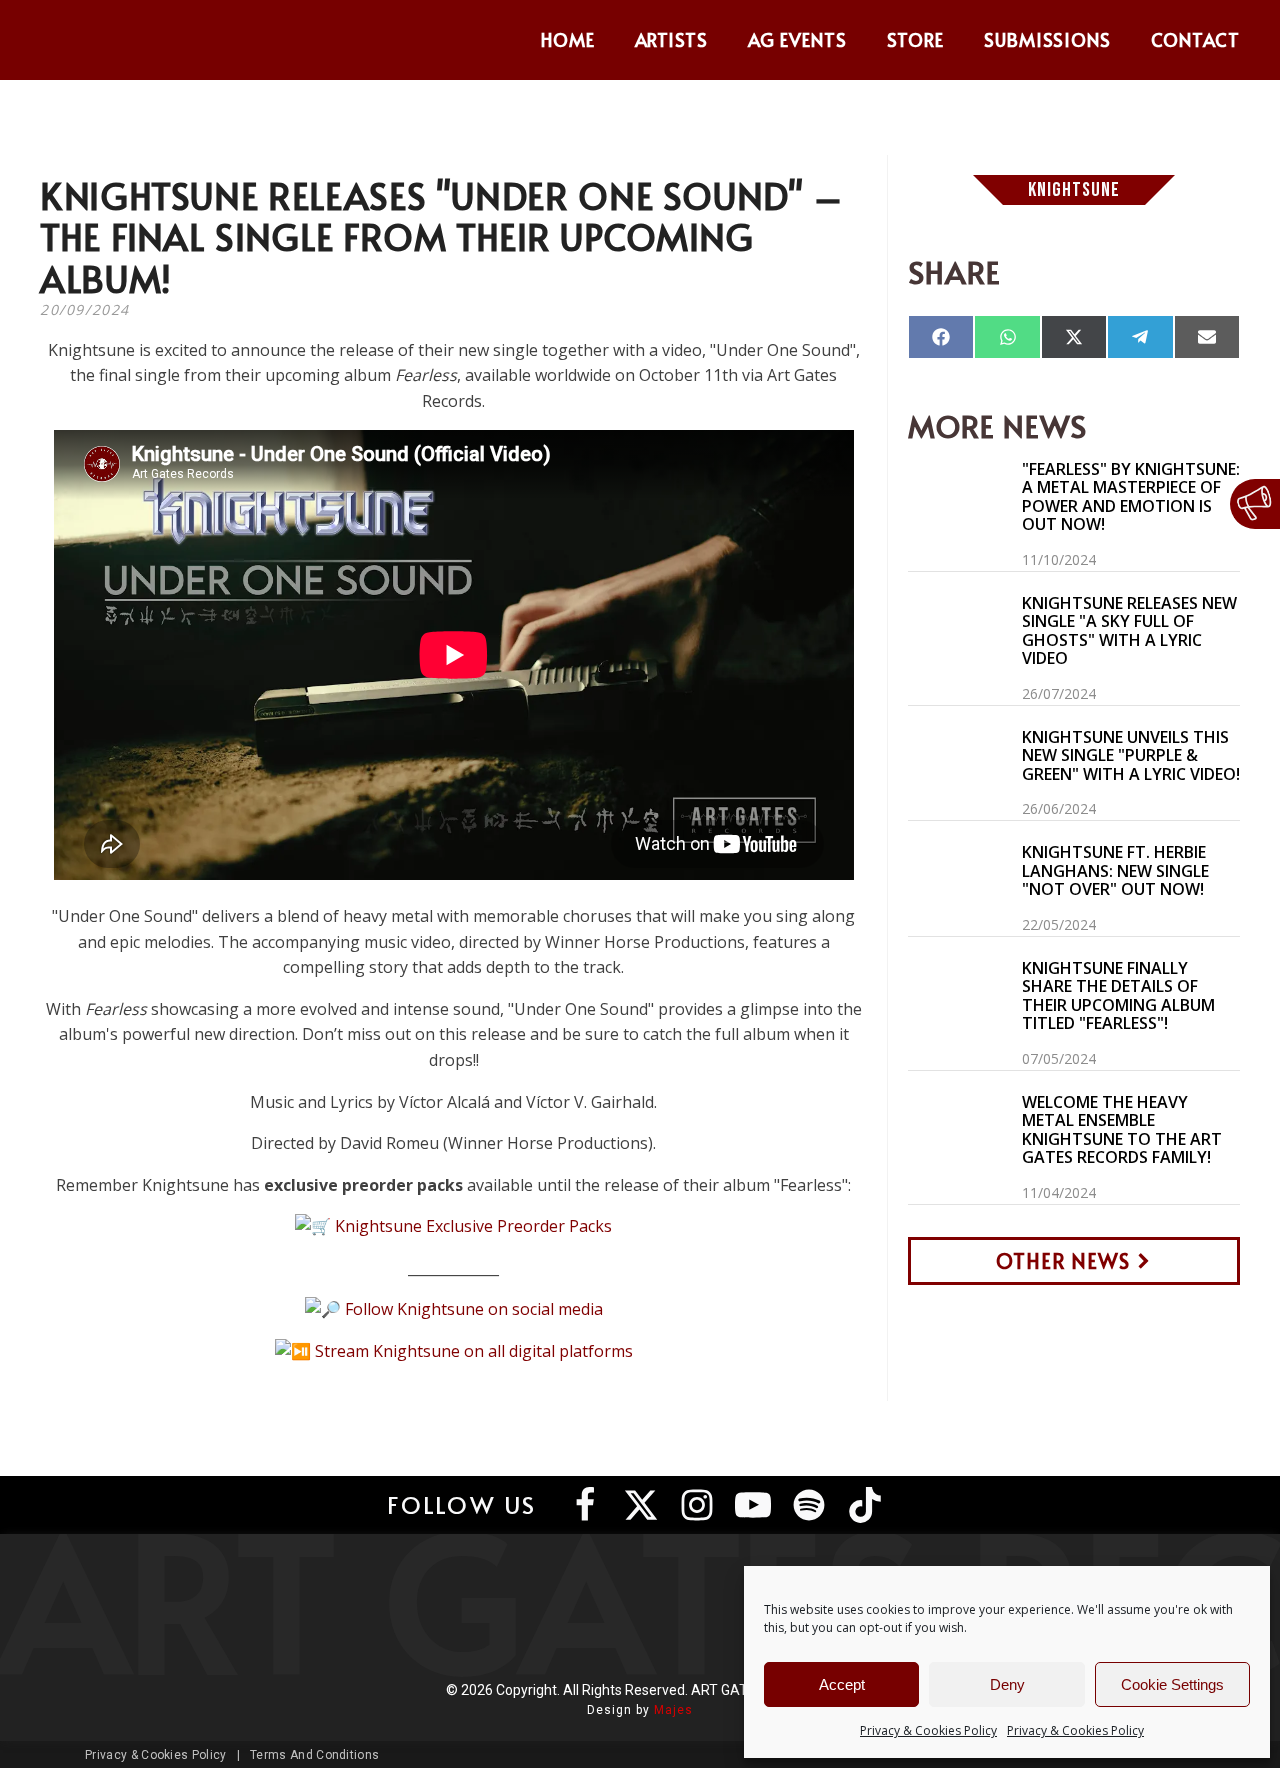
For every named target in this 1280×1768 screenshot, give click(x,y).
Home (568, 39)
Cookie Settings (1172, 1684)
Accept (842, 1684)
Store (915, 39)
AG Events (797, 39)
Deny (1007, 1684)
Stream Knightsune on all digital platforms (474, 1351)
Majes (673, 1710)
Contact (1195, 39)
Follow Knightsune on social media (474, 1309)
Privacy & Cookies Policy (928, 1730)
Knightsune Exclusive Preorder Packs (473, 1226)
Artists (672, 39)
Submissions (1048, 39)
